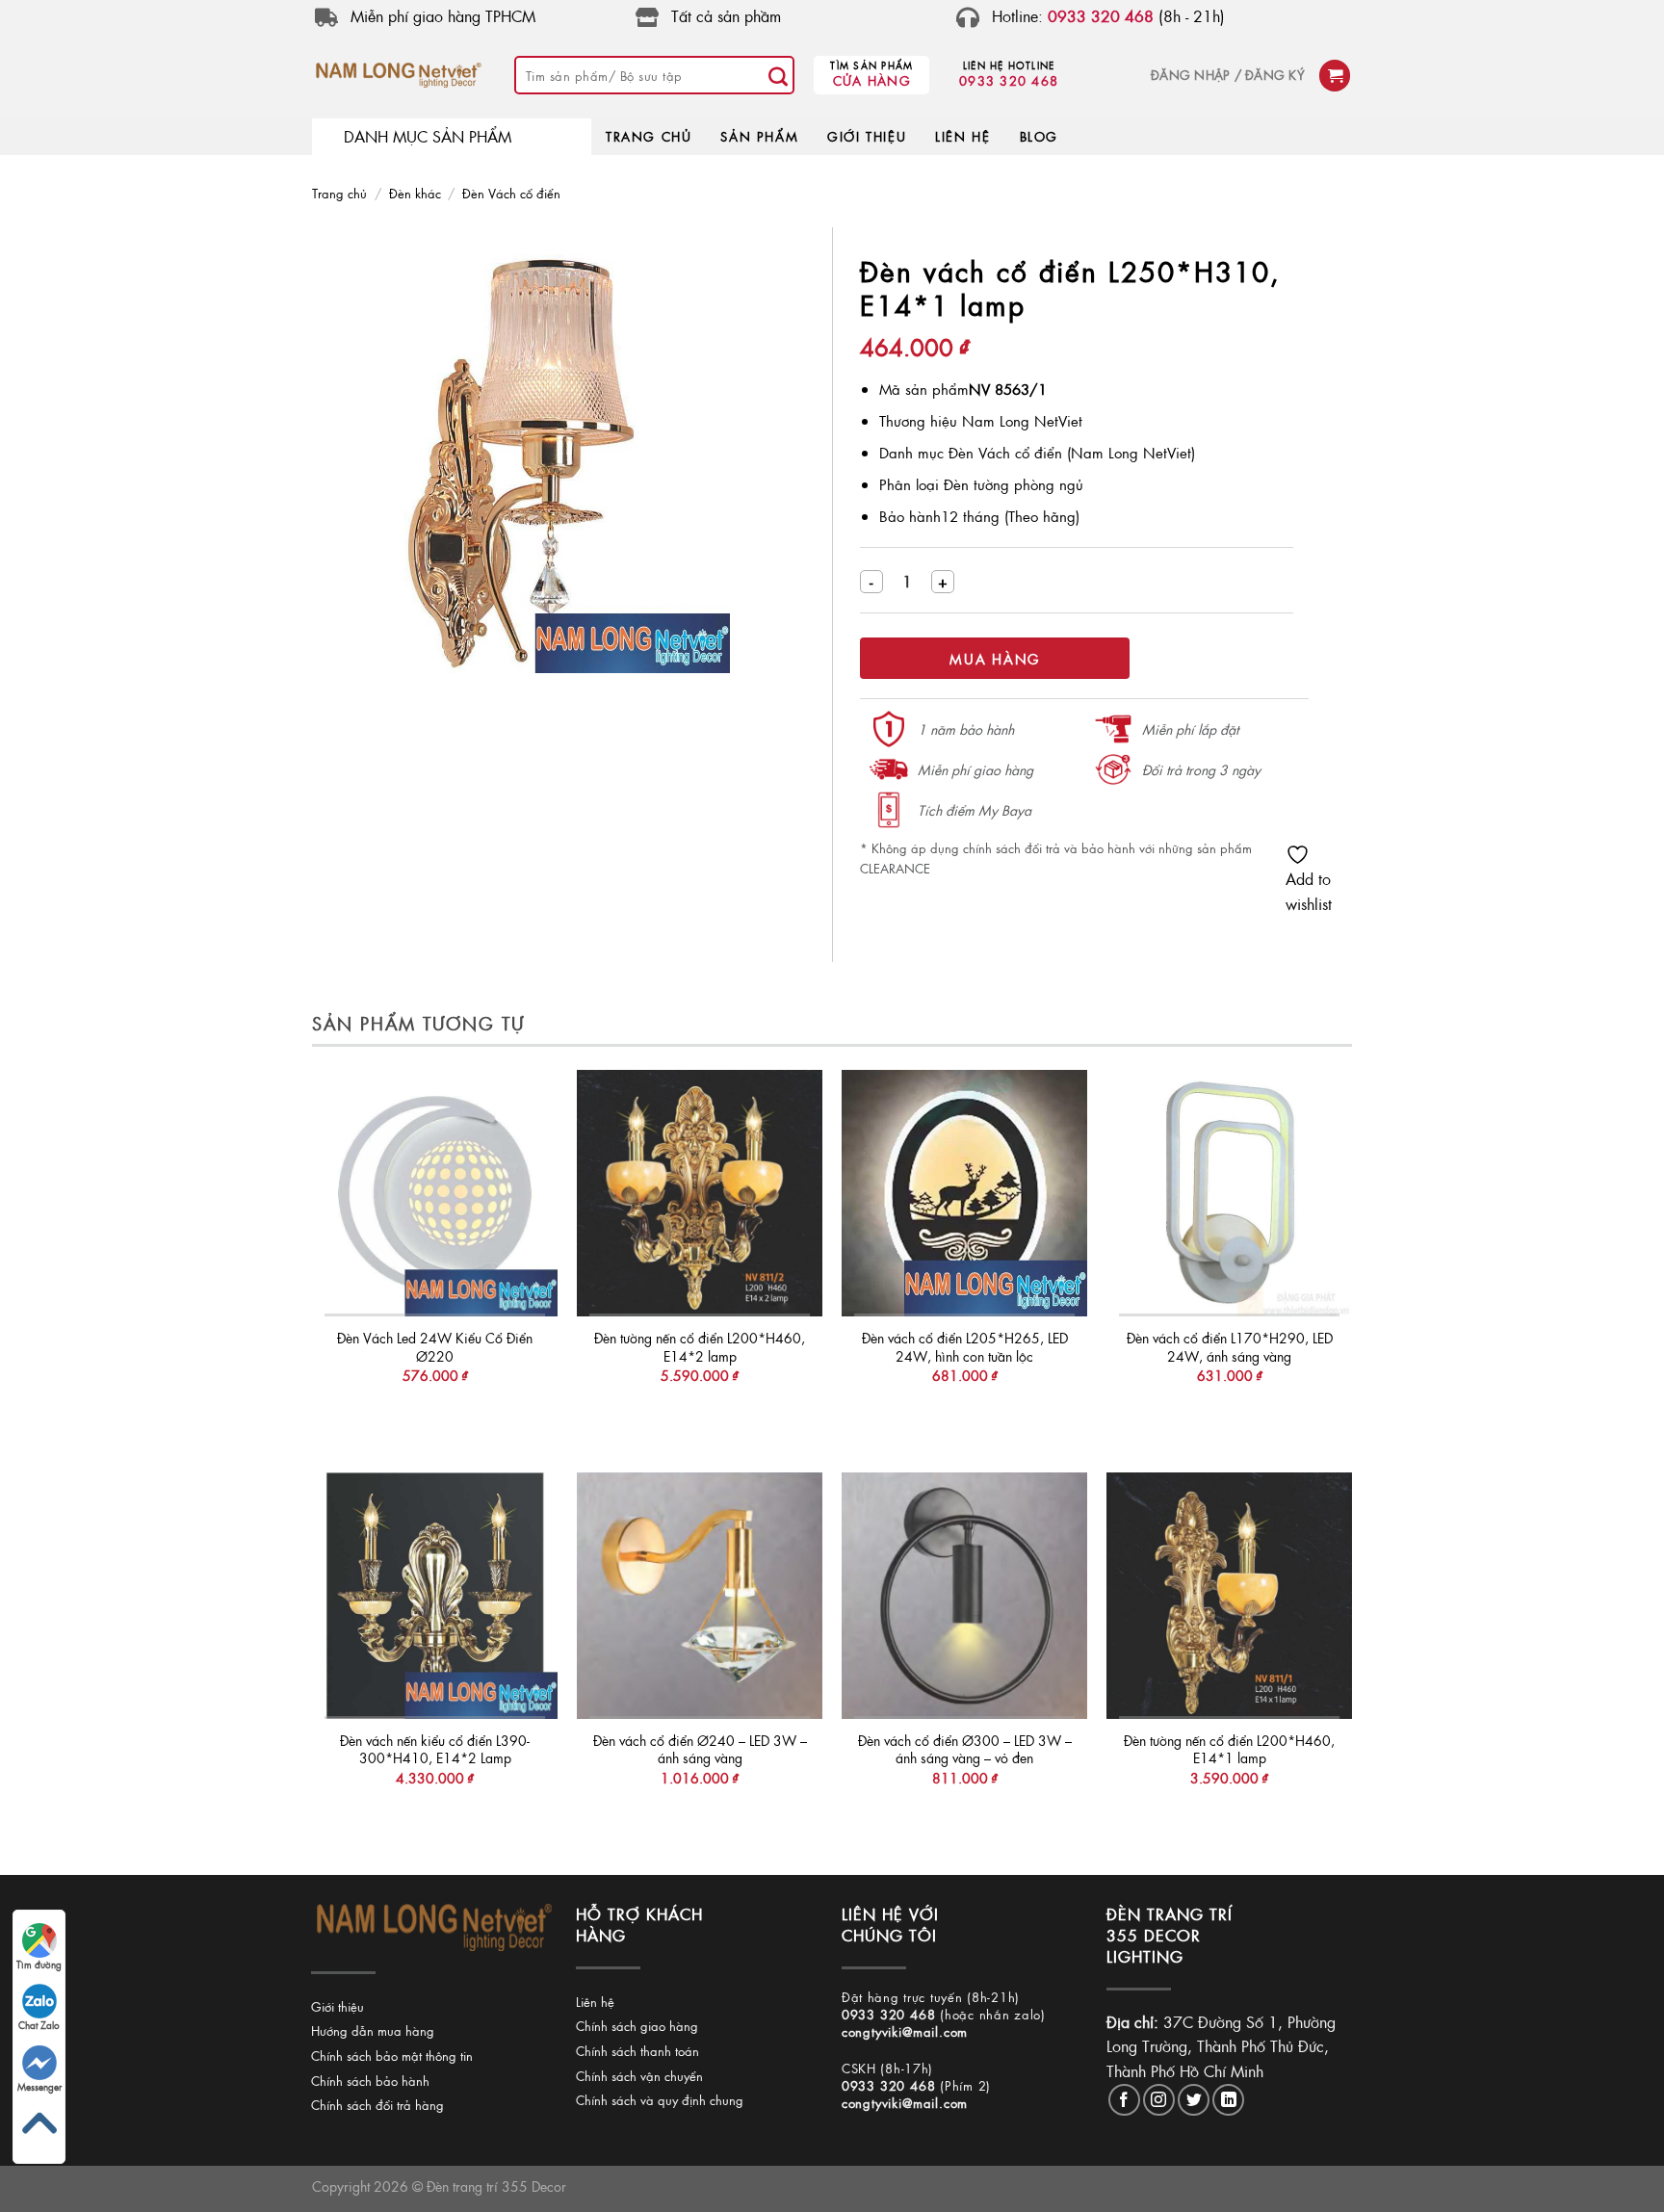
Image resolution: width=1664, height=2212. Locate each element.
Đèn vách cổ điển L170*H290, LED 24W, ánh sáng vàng (1230, 1347)
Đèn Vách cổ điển (511, 193)
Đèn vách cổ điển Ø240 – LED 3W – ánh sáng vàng (700, 1749)
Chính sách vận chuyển (639, 2076)
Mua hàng (995, 659)
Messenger (39, 2087)
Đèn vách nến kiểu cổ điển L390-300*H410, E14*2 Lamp (435, 1749)
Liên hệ (595, 2002)
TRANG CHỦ (649, 136)
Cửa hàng (872, 80)
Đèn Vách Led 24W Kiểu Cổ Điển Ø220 (435, 1347)
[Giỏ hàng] (1335, 76)
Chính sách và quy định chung (660, 2100)
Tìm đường (39, 1965)
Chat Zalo (39, 2025)
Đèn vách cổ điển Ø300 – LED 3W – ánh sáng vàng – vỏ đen (965, 1749)
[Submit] (778, 75)
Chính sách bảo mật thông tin (392, 2056)
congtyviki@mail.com (905, 2031)
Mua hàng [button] (434, 1414)
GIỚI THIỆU (867, 136)
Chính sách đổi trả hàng (377, 2105)
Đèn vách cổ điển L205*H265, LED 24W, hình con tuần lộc (965, 1347)
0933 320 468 (1009, 80)
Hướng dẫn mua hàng (373, 2030)
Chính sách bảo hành (370, 2081)
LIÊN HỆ (962, 136)
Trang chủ (339, 193)
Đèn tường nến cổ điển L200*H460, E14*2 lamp (700, 1347)
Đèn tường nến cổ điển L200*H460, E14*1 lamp (1229, 1749)
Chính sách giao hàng (637, 2026)
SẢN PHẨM (759, 136)
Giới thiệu (338, 2006)
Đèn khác (415, 193)
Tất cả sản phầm (726, 16)
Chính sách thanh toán (637, 2051)
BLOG (1039, 136)
